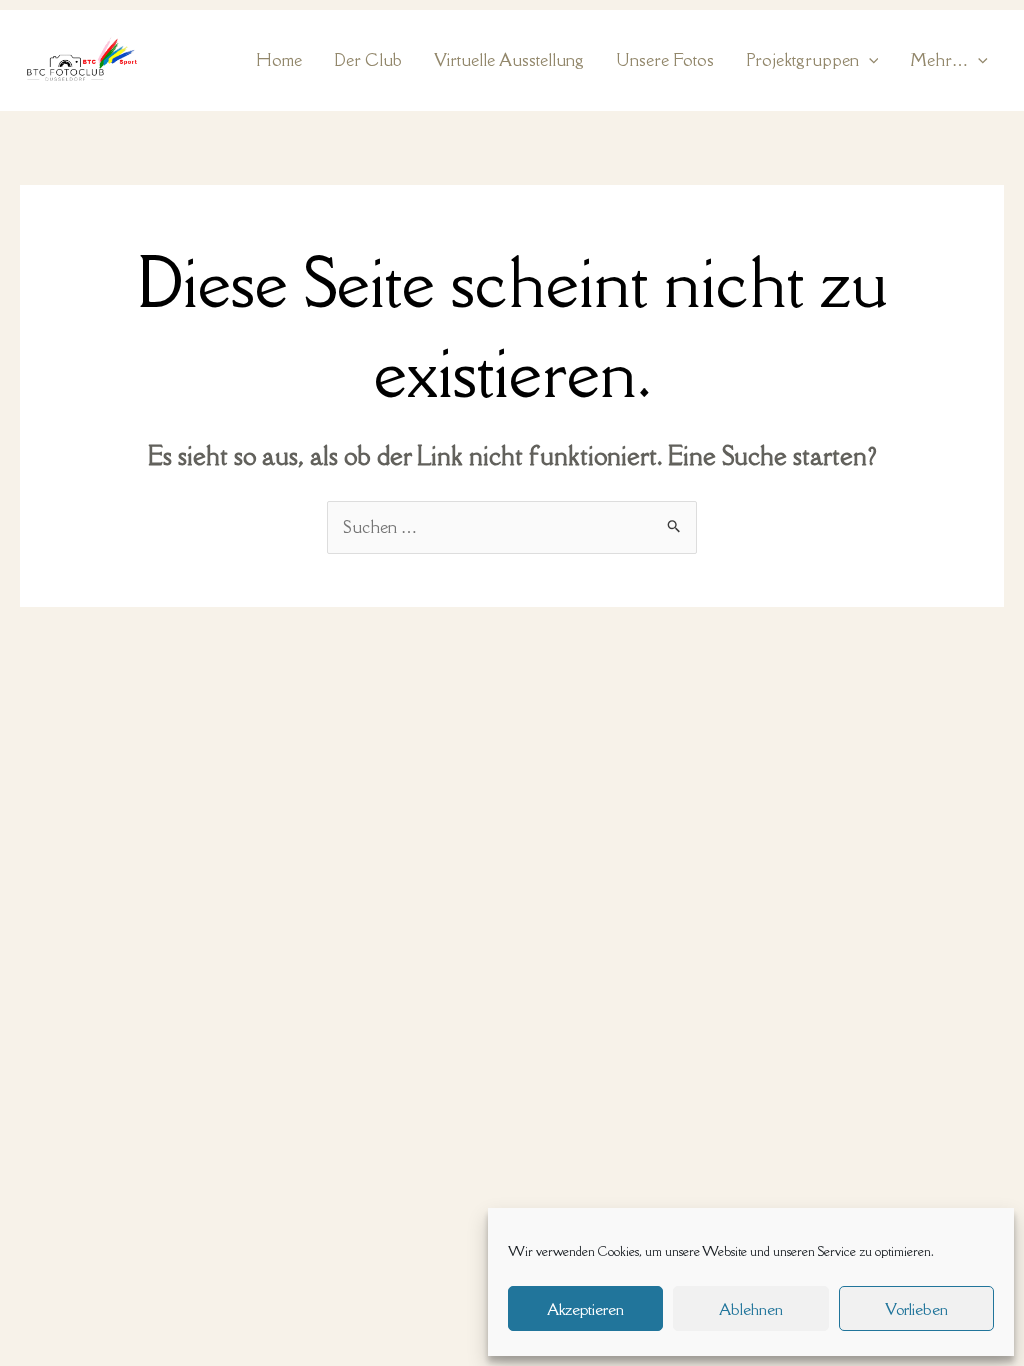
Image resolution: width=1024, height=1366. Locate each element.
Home (279, 60)
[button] (869, 60)
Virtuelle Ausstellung (509, 60)
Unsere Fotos (665, 60)
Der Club (368, 60)
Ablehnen (751, 1309)
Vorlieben (916, 1309)
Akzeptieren (585, 1309)
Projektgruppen (802, 60)
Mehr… (939, 60)
